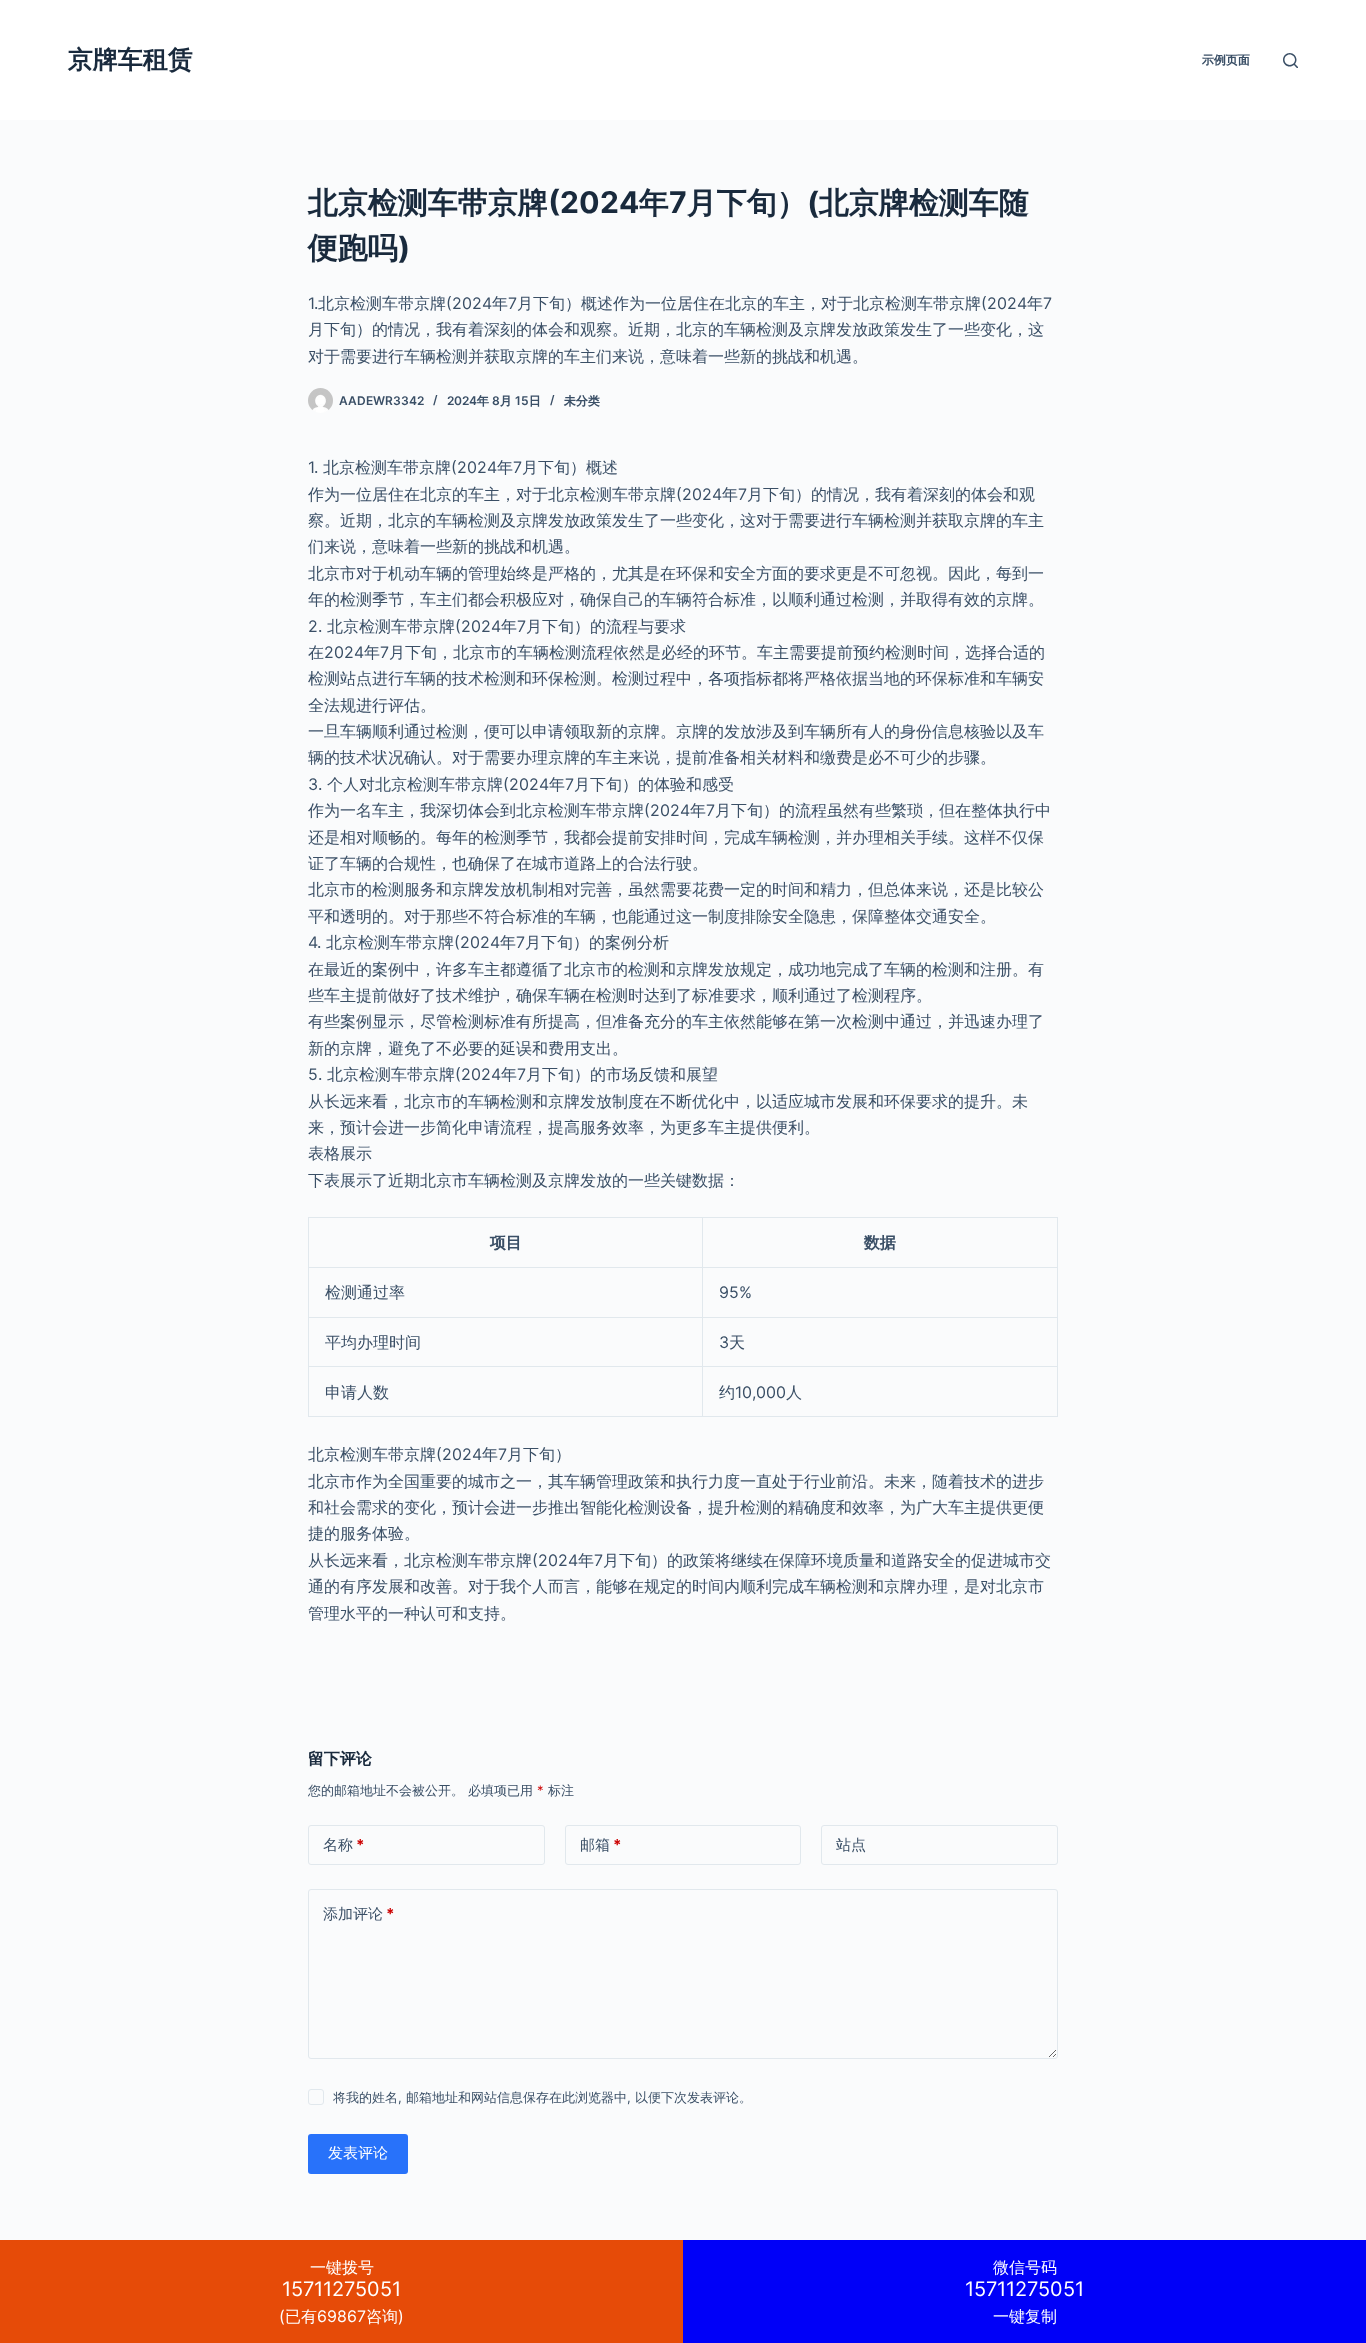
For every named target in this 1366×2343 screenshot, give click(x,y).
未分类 (582, 400)
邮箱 (600, 1844)
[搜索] (1290, 60)
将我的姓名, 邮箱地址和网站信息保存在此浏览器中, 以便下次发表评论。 (542, 2097)
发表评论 (358, 2152)
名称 (343, 1844)
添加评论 (358, 1913)
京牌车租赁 (130, 59)
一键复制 (1024, 2291)
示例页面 (1226, 59)
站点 (851, 1844)
